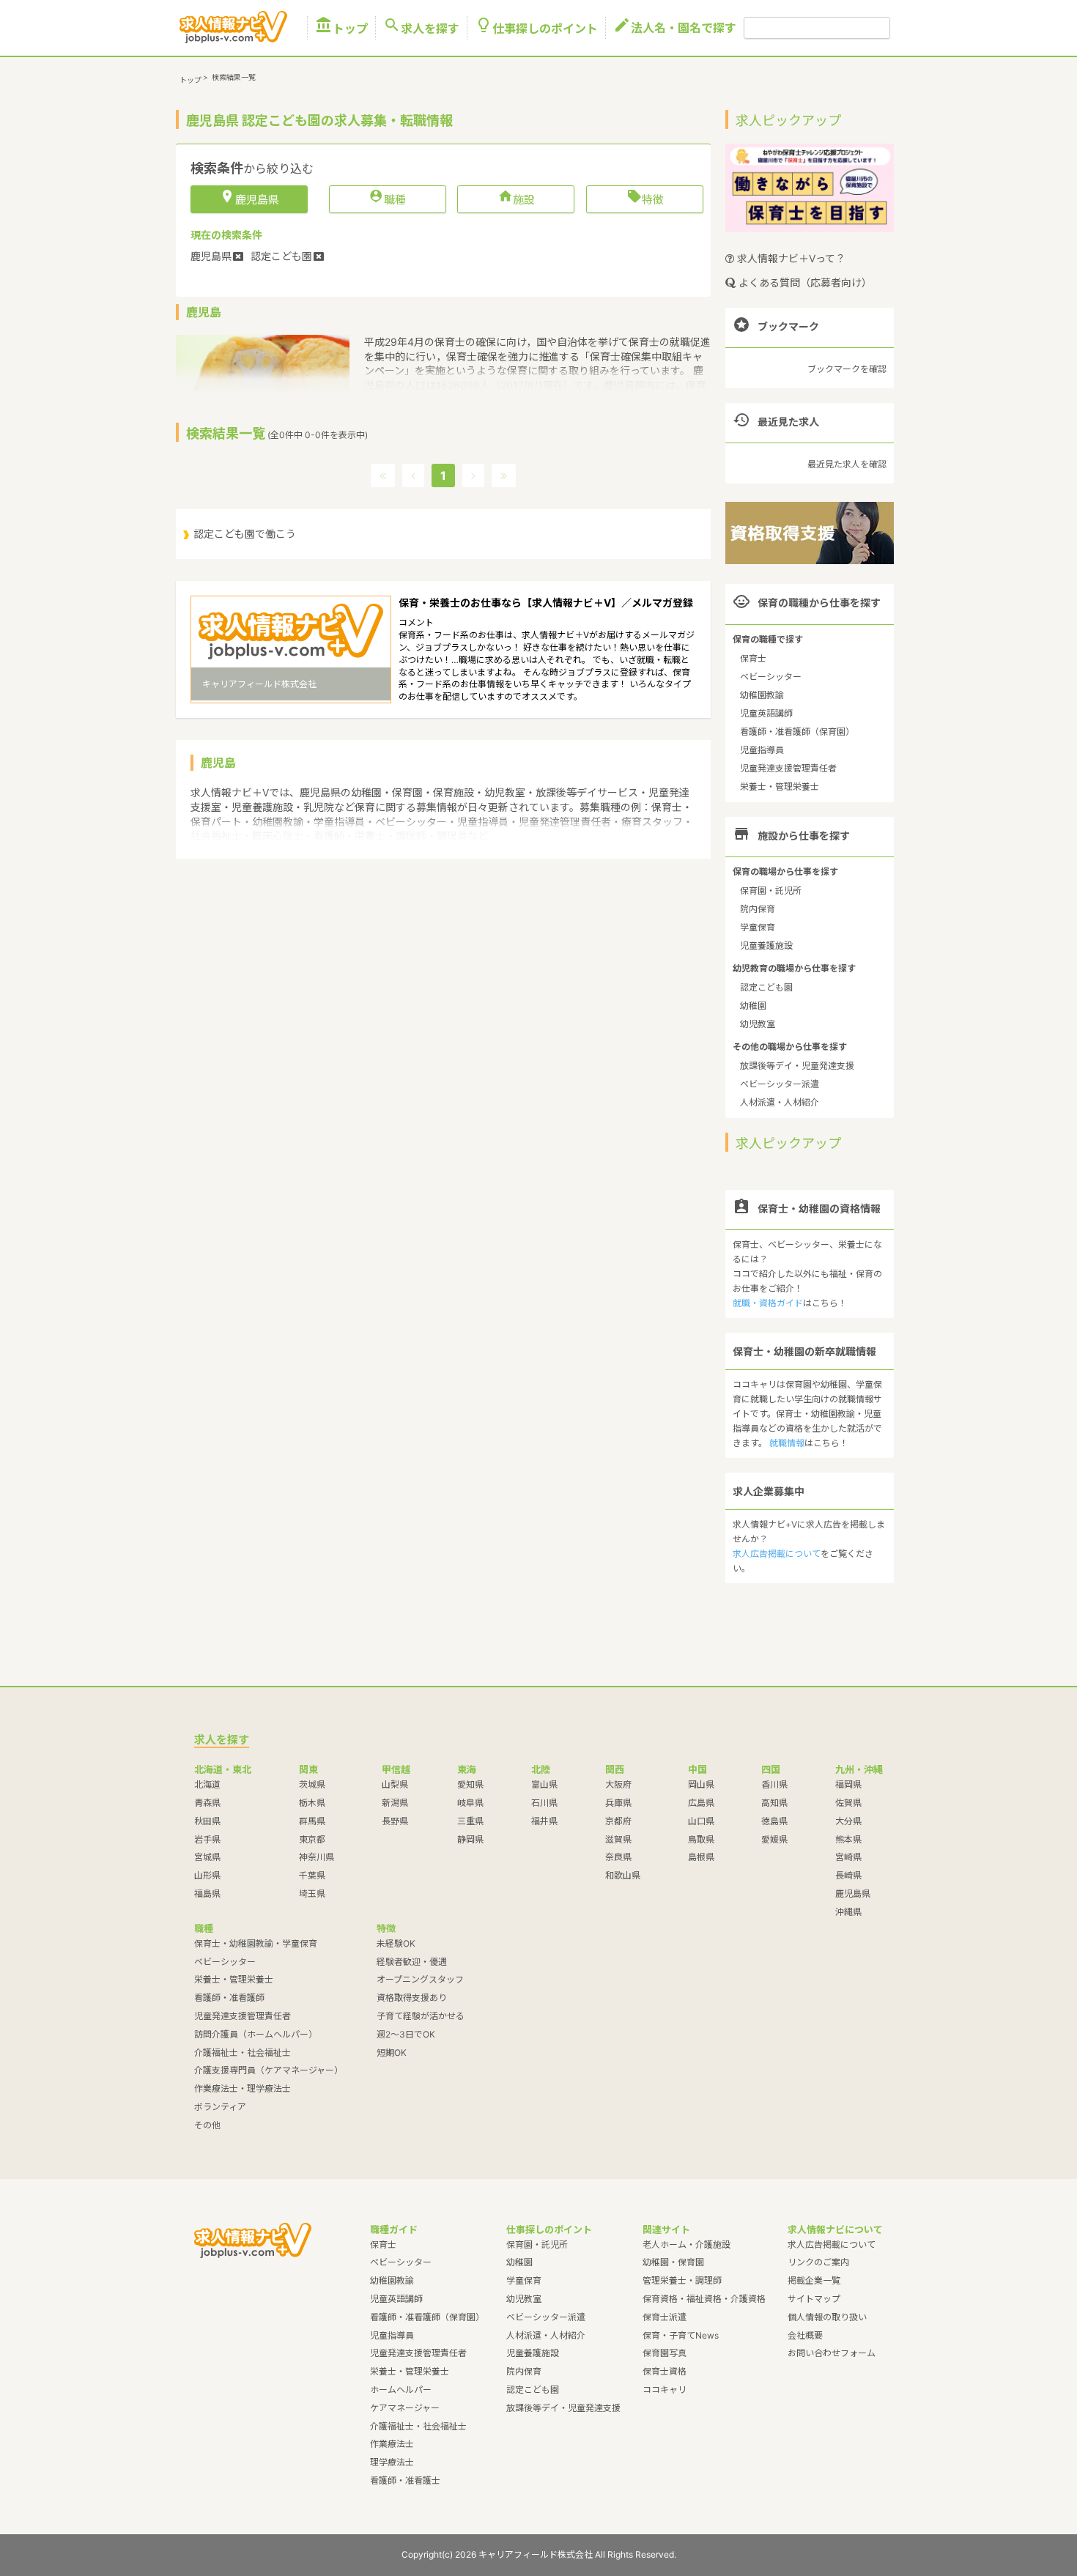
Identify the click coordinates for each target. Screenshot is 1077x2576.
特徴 (645, 199)
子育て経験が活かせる (421, 2016)
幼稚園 (753, 1006)
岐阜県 (470, 1803)
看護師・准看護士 (405, 2480)
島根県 (701, 1857)
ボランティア (220, 2107)
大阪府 (618, 1784)
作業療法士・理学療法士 (243, 2088)
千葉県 (312, 1875)
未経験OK (396, 1943)
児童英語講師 (766, 713)
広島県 (701, 1803)
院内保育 (758, 909)
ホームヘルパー (401, 2390)
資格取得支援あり (412, 1998)
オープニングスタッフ (420, 1979)
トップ (341, 28)
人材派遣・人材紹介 (780, 1102)
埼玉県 (312, 1894)
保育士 (753, 658)
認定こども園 (766, 987)
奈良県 (618, 1857)
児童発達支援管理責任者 (788, 768)
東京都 (312, 1839)
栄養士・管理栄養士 (780, 787)
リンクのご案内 (818, 2262)
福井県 (544, 1821)
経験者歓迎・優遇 (412, 1962)
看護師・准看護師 (229, 1998)
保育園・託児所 (771, 891)
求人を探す (421, 28)
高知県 (774, 1803)
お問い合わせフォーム (832, 2353)
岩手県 (207, 1839)
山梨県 (395, 1784)
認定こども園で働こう (245, 534)
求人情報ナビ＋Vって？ (790, 258)
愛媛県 (774, 1839)
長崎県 (848, 1875)
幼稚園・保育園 (673, 2262)
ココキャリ (665, 2390)
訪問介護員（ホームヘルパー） (256, 2034)
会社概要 (805, 2335)
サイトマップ (814, 2299)
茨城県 (312, 1784)
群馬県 (312, 1821)
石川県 (544, 1803)
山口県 (701, 1821)
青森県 (207, 1803)
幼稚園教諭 (762, 695)
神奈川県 (317, 1857)
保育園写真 (665, 2353)
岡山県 (701, 1784)
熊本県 (848, 1839)
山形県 (207, 1875)
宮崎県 (848, 1857)
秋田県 (207, 1821)
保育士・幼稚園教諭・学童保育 (256, 1943)
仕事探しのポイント (536, 28)
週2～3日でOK (406, 2034)
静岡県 (470, 1839)
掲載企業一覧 (814, 2280)
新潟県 (395, 1803)
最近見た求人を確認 (847, 464)
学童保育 (758, 927)
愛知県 (470, 1784)
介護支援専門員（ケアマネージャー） (269, 2070)
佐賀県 (848, 1803)
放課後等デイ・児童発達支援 (797, 1066)
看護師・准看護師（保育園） (797, 732)
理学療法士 (392, 2462)
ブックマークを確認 (847, 369)
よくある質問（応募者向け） (804, 282)
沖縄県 (848, 1912)
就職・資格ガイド (768, 1303)
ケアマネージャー (405, 2408)
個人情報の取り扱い (827, 2317)
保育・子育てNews (681, 2335)
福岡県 (848, 1784)
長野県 (395, 1821)
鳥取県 (701, 1839)
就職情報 (787, 1443)
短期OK (392, 2053)
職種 (387, 199)
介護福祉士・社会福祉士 (243, 2053)
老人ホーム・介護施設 (686, 2244)
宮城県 (207, 1857)
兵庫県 (618, 1803)
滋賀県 (618, 1839)
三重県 (470, 1821)
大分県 (848, 1821)
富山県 (544, 1784)
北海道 (207, 1784)
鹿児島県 (853, 1894)
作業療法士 (392, 2444)
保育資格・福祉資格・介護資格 (704, 2299)
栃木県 (312, 1803)
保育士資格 (665, 2371)
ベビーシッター (771, 677)
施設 (516, 199)
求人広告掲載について (777, 1554)
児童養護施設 (766, 945)
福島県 (207, 1894)
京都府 (618, 1821)
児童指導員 (762, 750)
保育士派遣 (665, 2317)
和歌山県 (623, 1875)
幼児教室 (758, 1024)
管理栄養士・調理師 (682, 2280)
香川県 (774, 1784)
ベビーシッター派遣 (780, 1084)
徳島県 (774, 1821)
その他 (207, 2125)
